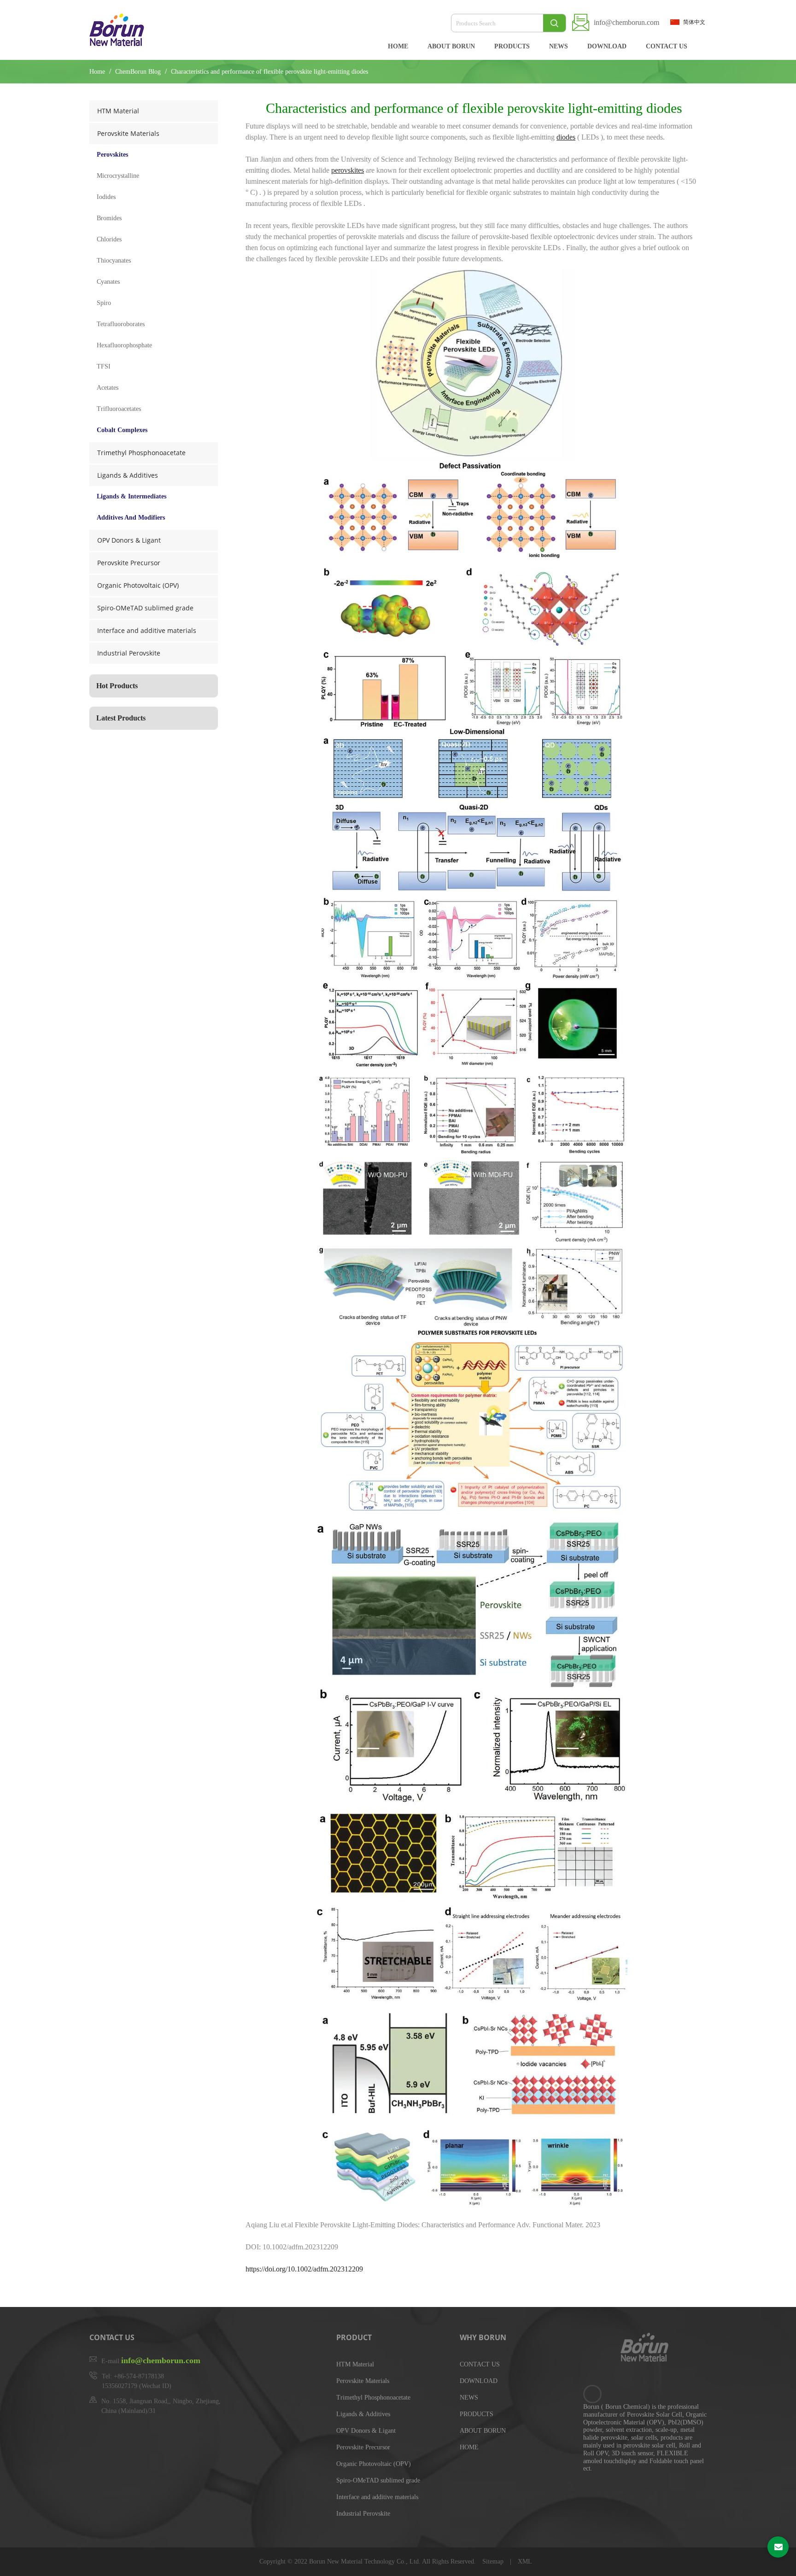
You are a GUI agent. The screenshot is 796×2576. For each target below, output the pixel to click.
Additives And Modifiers (131, 518)
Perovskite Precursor (129, 563)
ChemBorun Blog (139, 72)
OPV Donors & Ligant (129, 540)
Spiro (104, 303)
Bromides (109, 218)
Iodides (106, 197)
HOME (398, 46)
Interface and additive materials (147, 630)
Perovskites (112, 155)
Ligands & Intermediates (132, 496)
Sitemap (494, 2561)
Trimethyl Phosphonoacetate (141, 453)
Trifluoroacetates (119, 409)
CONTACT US (667, 46)
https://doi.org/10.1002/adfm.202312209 (304, 2269)
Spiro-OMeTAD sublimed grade (145, 608)
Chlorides (109, 239)
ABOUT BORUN (451, 46)
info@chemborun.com (626, 22)
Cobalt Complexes (122, 430)
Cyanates (108, 282)
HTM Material (118, 111)
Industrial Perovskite (129, 653)
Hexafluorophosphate (124, 345)
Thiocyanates (114, 261)
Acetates (108, 388)
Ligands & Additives (128, 475)
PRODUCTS (512, 46)
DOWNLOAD (607, 46)
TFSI (104, 366)
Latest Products (121, 718)
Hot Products (117, 686)
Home (97, 72)
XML (525, 2561)
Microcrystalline (118, 176)
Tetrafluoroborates (121, 324)
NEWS (559, 46)
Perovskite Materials (128, 133)
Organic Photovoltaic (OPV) (138, 585)
